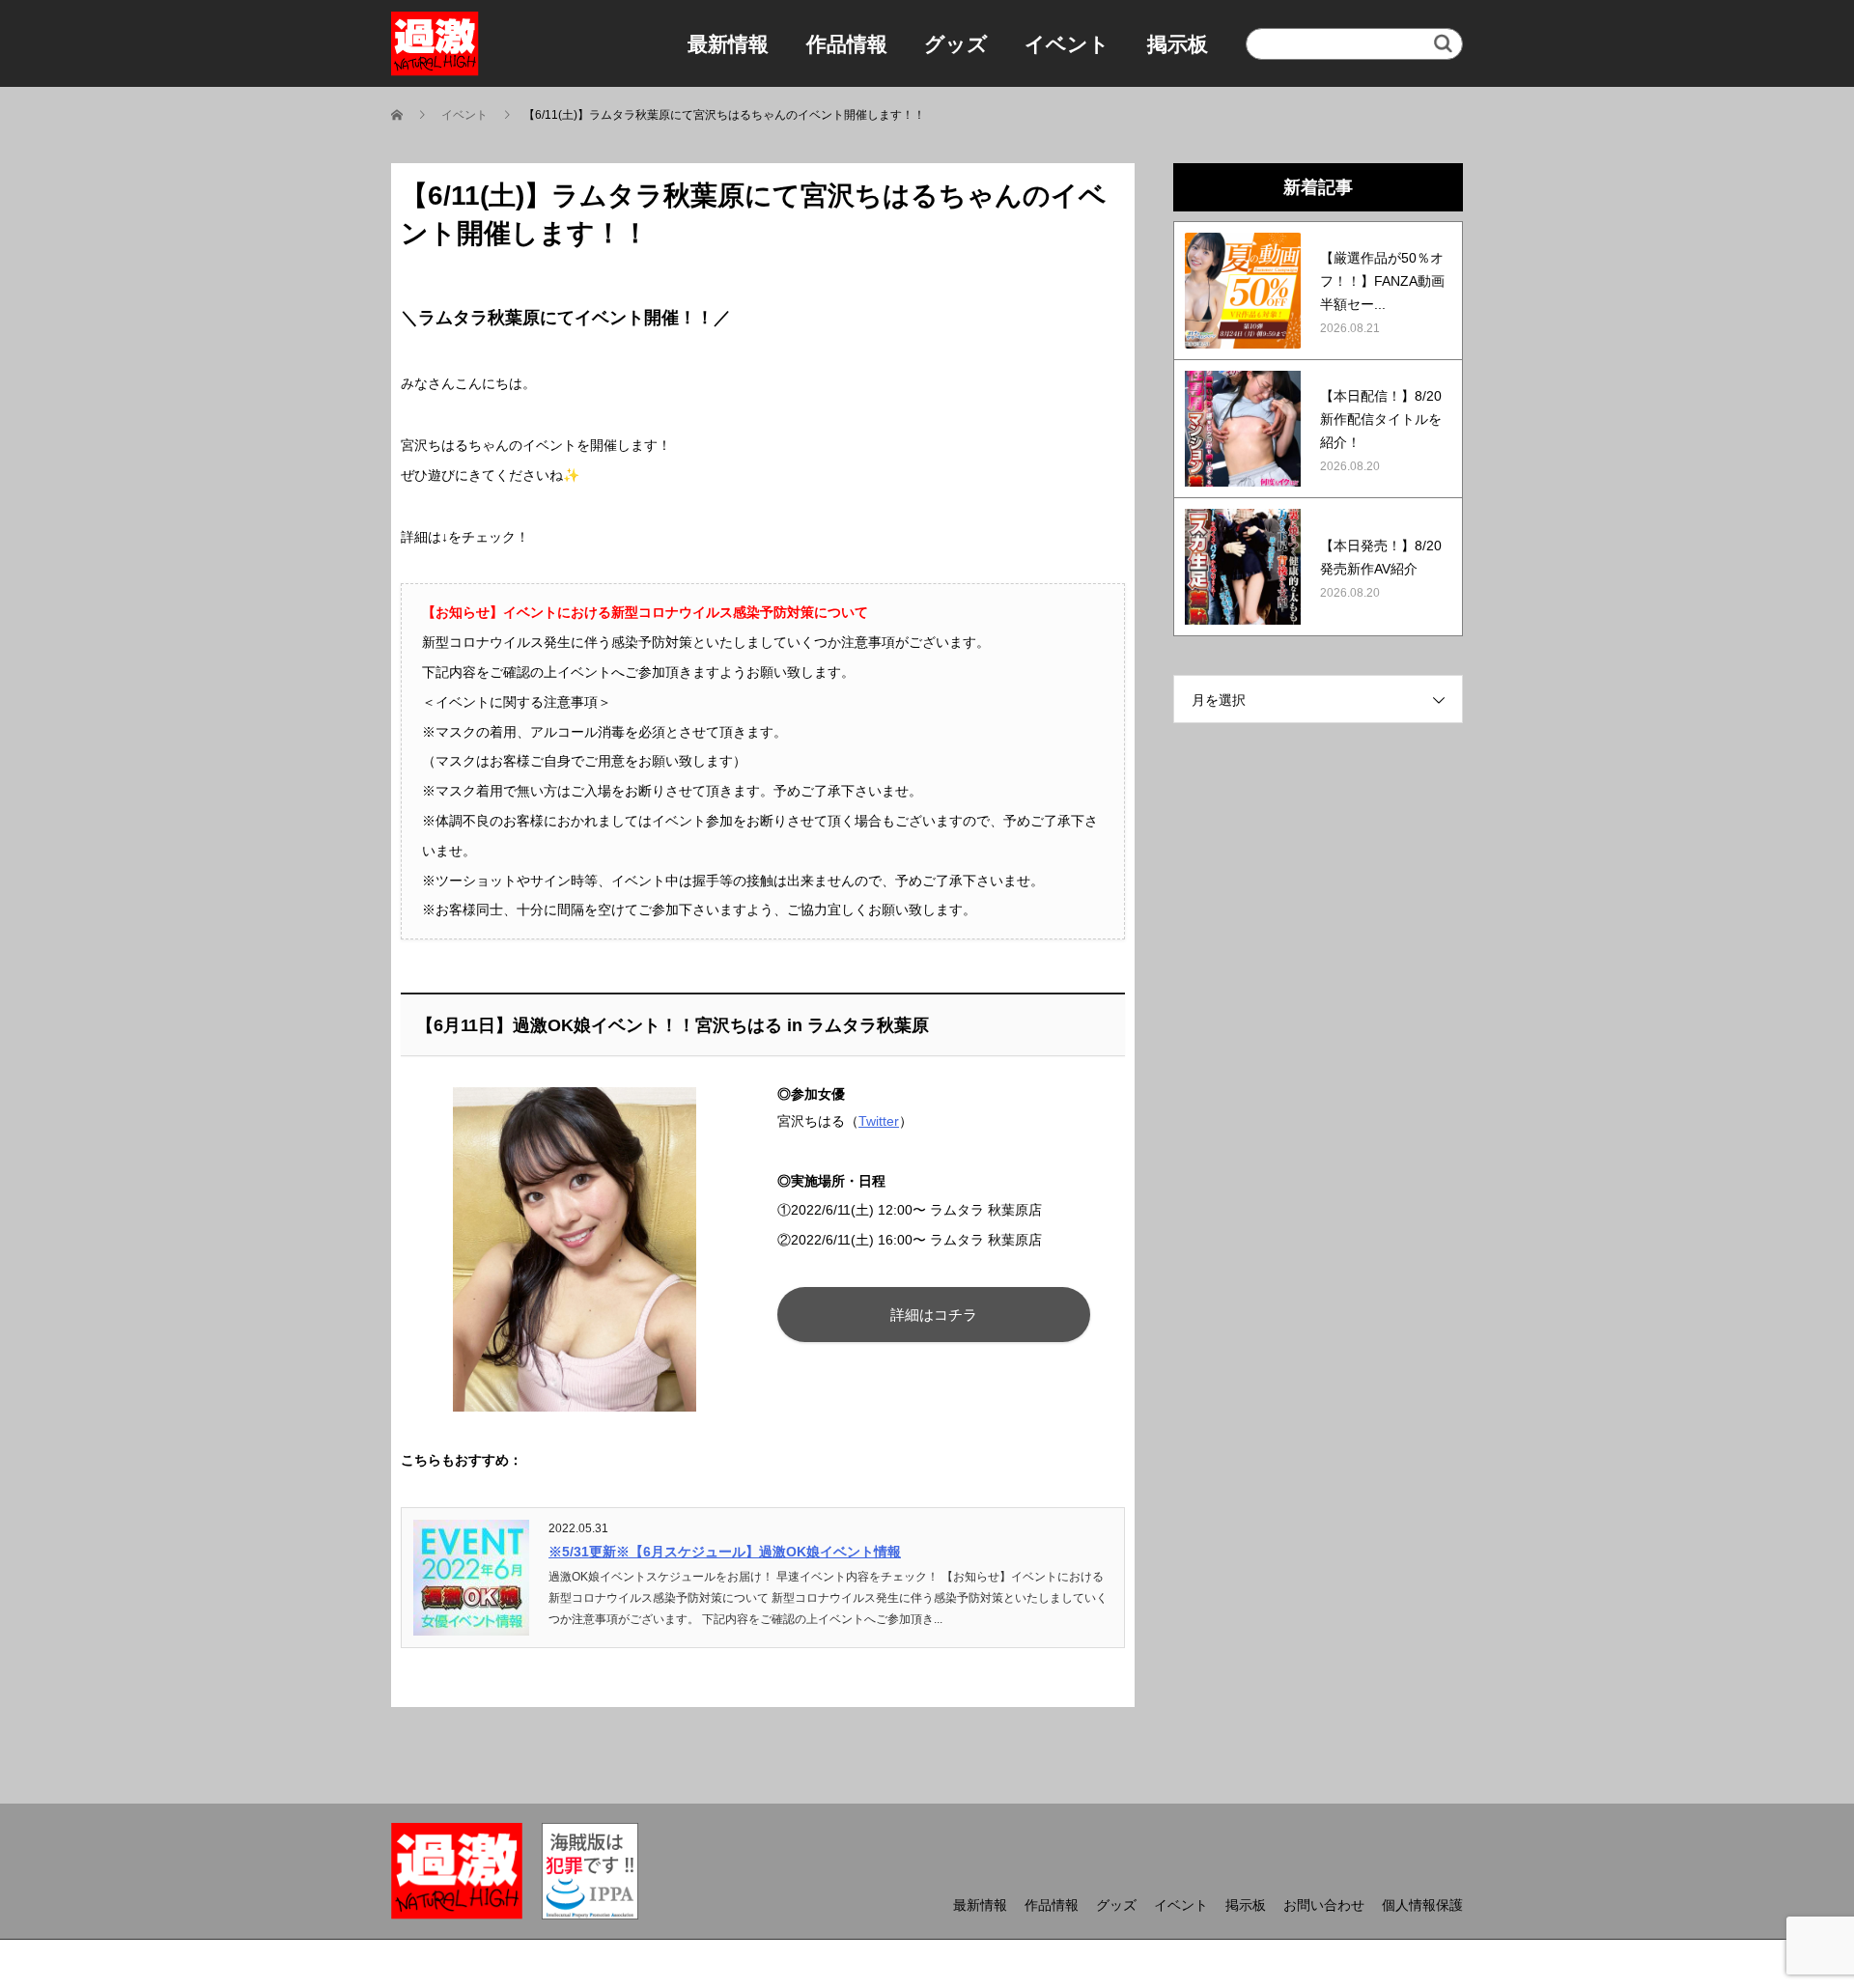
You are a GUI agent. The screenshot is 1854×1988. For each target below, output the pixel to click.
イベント (1067, 44)
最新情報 (728, 44)
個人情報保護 (1422, 1905)
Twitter (879, 1121)
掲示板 (1178, 44)
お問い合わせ (1324, 1905)
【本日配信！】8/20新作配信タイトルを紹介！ (1381, 419)
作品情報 (847, 44)
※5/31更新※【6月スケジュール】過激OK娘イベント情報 (725, 1552)
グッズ (956, 44)
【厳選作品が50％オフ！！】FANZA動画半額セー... (1382, 281)
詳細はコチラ (934, 1315)
